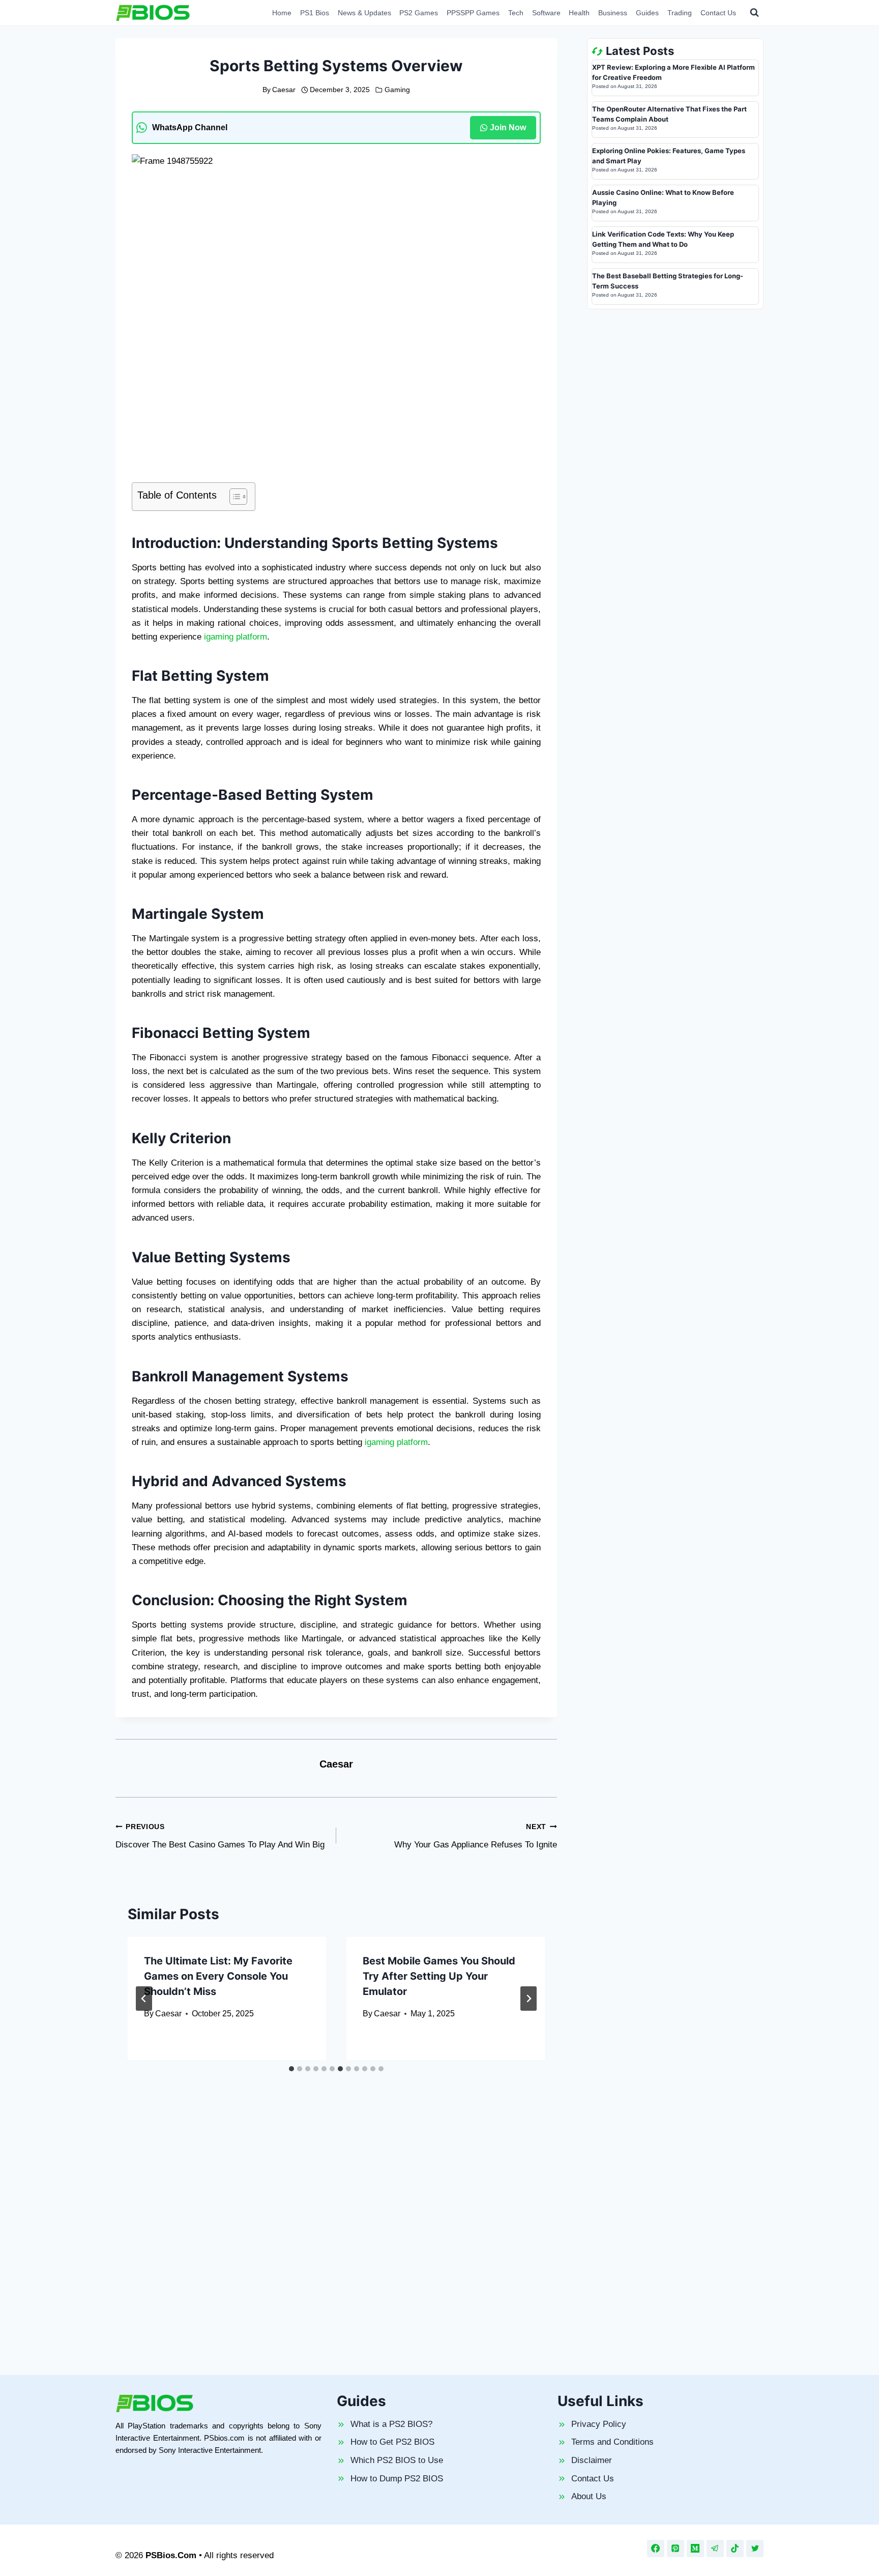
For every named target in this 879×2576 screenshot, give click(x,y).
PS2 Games (419, 13)
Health (579, 13)
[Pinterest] (676, 2549)
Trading (680, 13)
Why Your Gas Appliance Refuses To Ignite (476, 1836)
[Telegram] (715, 2549)
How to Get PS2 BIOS (392, 2442)
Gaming (397, 90)
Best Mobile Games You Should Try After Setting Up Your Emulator (439, 1976)
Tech (516, 13)
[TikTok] (735, 2549)
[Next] (529, 1999)
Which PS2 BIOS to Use (397, 2460)
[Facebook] (656, 2549)
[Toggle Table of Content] (233, 497)
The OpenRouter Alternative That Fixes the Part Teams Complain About (669, 114)
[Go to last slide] (144, 1999)
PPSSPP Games (473, 13)
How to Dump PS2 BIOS (397, 2479)
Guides (647, 13)
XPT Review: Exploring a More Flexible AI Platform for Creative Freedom (673, 72)
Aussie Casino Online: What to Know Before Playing (663, 197)
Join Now (508, 127)
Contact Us (718, 13)
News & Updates (364, 13)
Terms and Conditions (612, 2442)
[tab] (291, 2069)
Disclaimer (592, 2460)
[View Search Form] (754, 13)
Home (282, 13)
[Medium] (695, 2549)
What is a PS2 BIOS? (391, 2424)
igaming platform (236, 637)
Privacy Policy (599, 2424)
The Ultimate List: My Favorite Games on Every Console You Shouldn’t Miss (218, 1976)
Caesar (284, 90)
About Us (589, 2496)
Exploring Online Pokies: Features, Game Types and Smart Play (669, 156)
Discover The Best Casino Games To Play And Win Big (220, 1836)
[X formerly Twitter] (755, 2549)
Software (546, 13)
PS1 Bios (315, 13)
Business (613, 13)
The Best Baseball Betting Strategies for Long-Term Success (668, 281)
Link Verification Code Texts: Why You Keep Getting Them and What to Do (663, 239)
